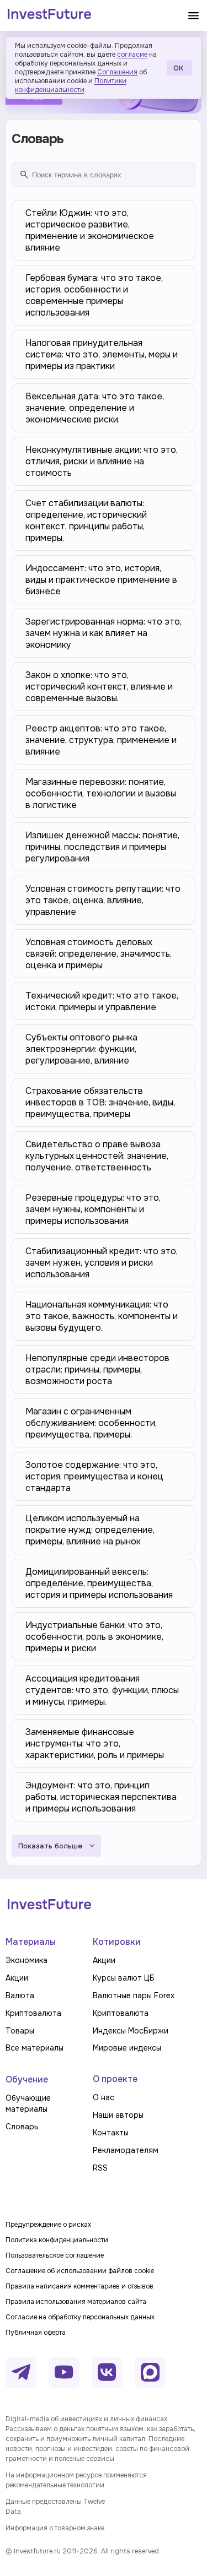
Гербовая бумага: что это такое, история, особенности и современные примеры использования (94, 295)
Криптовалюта (33, 2013)
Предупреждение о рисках (48, 2225)
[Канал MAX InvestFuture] (150, 2372)
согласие (132, 55)
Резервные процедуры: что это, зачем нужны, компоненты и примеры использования (93, 1209)
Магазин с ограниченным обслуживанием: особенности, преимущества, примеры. (91, 1423)
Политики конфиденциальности (71, 85)
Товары (20, 2031)
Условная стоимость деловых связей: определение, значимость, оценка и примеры (99, 954)
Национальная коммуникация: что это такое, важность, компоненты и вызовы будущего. (102, 1316)
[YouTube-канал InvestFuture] (64, 2372)
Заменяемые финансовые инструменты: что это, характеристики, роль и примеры (95, 1743)
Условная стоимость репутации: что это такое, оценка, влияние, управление (103, 900)
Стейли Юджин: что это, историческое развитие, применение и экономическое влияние (90, 230)
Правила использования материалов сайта (76, 2302)
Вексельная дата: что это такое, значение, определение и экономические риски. (95, 408)
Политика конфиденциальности (57, 2240)
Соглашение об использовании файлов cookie (80, 2271)
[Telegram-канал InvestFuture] (21, 2372)
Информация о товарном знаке (55, 2528)
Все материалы (34, 2048)
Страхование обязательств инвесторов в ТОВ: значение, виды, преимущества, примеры (100, 1102)
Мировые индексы (127, 2048)
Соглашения (117, 72)
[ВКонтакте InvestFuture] (107, 2372)
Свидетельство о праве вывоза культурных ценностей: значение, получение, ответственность (97, 1156)
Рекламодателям (126, 2150)
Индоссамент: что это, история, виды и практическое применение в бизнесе (101, 580)
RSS (100, 2168)
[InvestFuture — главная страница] (49, 15)
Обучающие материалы (28, 2103)
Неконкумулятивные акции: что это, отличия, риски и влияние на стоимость (102, 461)
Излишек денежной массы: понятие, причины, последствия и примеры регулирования (102, 847)
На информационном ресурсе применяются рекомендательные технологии (76, 2480)
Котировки (117, 1942)
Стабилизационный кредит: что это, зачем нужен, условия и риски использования (102, 1263)
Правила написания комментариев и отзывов (79, 2286)
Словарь (22, 2127)
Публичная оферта (36, 2333)
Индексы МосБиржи (131, 2031)
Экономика (26, 1960)
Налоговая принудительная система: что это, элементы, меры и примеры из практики (102, 354)
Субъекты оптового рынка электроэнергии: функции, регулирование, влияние (81, 1049)
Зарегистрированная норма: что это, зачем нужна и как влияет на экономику (104, 633)
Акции (17, 1978)
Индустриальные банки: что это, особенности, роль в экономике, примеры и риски (94, 1637)
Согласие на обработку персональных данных (80, 2317)
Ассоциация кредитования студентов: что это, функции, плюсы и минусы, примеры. (102, 1690)
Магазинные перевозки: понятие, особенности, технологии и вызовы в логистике (101, 793)
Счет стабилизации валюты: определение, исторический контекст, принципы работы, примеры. (86, 520)
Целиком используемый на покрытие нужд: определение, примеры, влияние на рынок (90, 1530)
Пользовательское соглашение (55, 2255)
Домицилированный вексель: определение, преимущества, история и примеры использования (99, 1583)
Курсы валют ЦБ (124, 1978)
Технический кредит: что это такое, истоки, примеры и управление (102, 1001)
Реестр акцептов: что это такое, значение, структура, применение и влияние (101, 740)
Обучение (27, 2079)
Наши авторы (118, 2115)
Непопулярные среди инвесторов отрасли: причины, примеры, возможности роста (97, 1370)
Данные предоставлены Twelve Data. (55, 2507)
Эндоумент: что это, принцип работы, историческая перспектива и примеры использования (101, 1797)
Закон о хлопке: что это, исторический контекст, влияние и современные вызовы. (99, 687)
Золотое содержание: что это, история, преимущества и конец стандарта (94, 1476)
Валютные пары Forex (134, 1995)
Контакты (111, 2133)
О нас (104, 2097)
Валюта (20, 1995)
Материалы (31, 1942)
